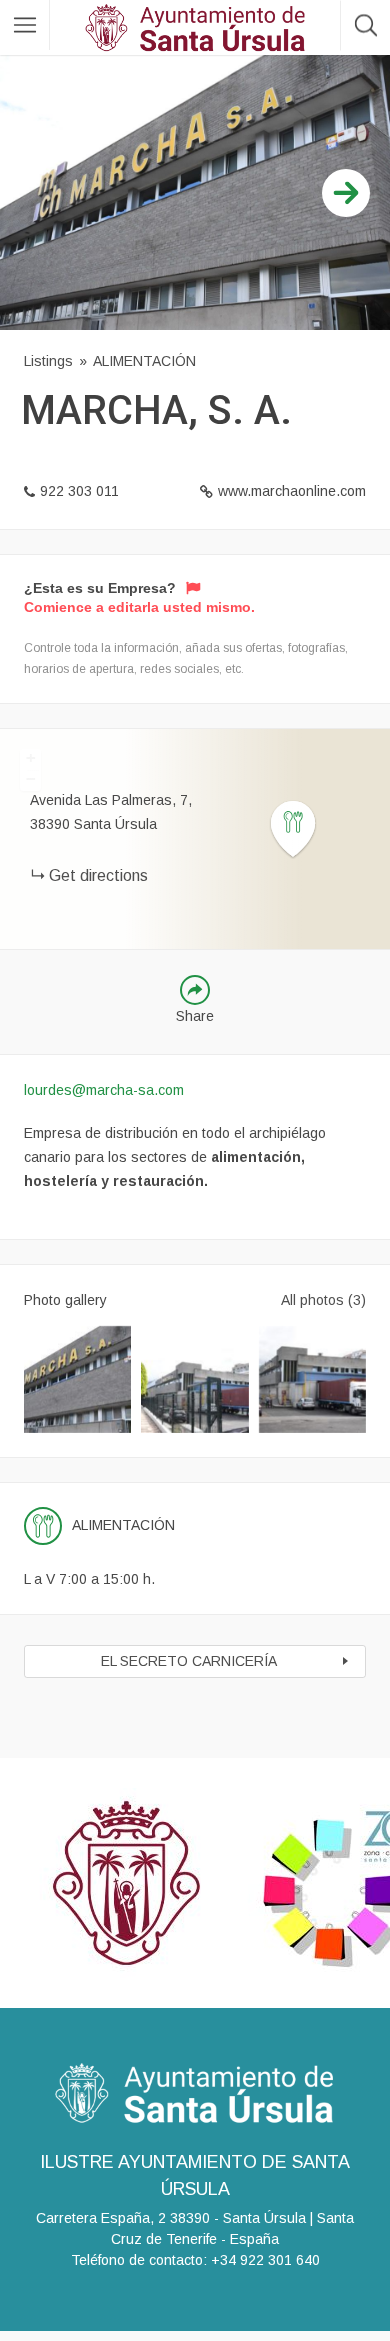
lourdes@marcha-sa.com (104, 1090)
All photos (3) (323, 1300)
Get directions (98, 875)
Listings (48, 361)
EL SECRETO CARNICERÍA (189, 1661)
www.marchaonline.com (292, 491)
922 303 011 (79, 491)
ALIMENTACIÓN (144, 361)
